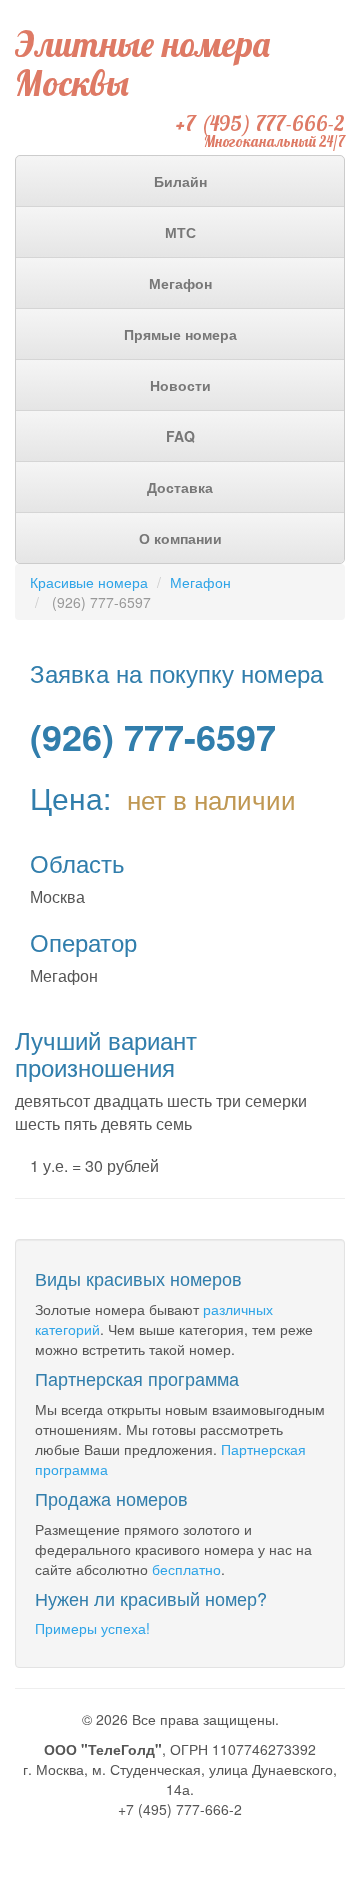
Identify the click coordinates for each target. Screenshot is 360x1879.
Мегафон (180, 283)
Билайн (180, 181)
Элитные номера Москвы (142, 63)
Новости (180, 385)
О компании (180, 538)
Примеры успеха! (92, 1628)
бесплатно (186, 1569)
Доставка (180, 487)
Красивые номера (89, 582)
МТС (180, 232)
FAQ (180, 436)
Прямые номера (180, 334)
